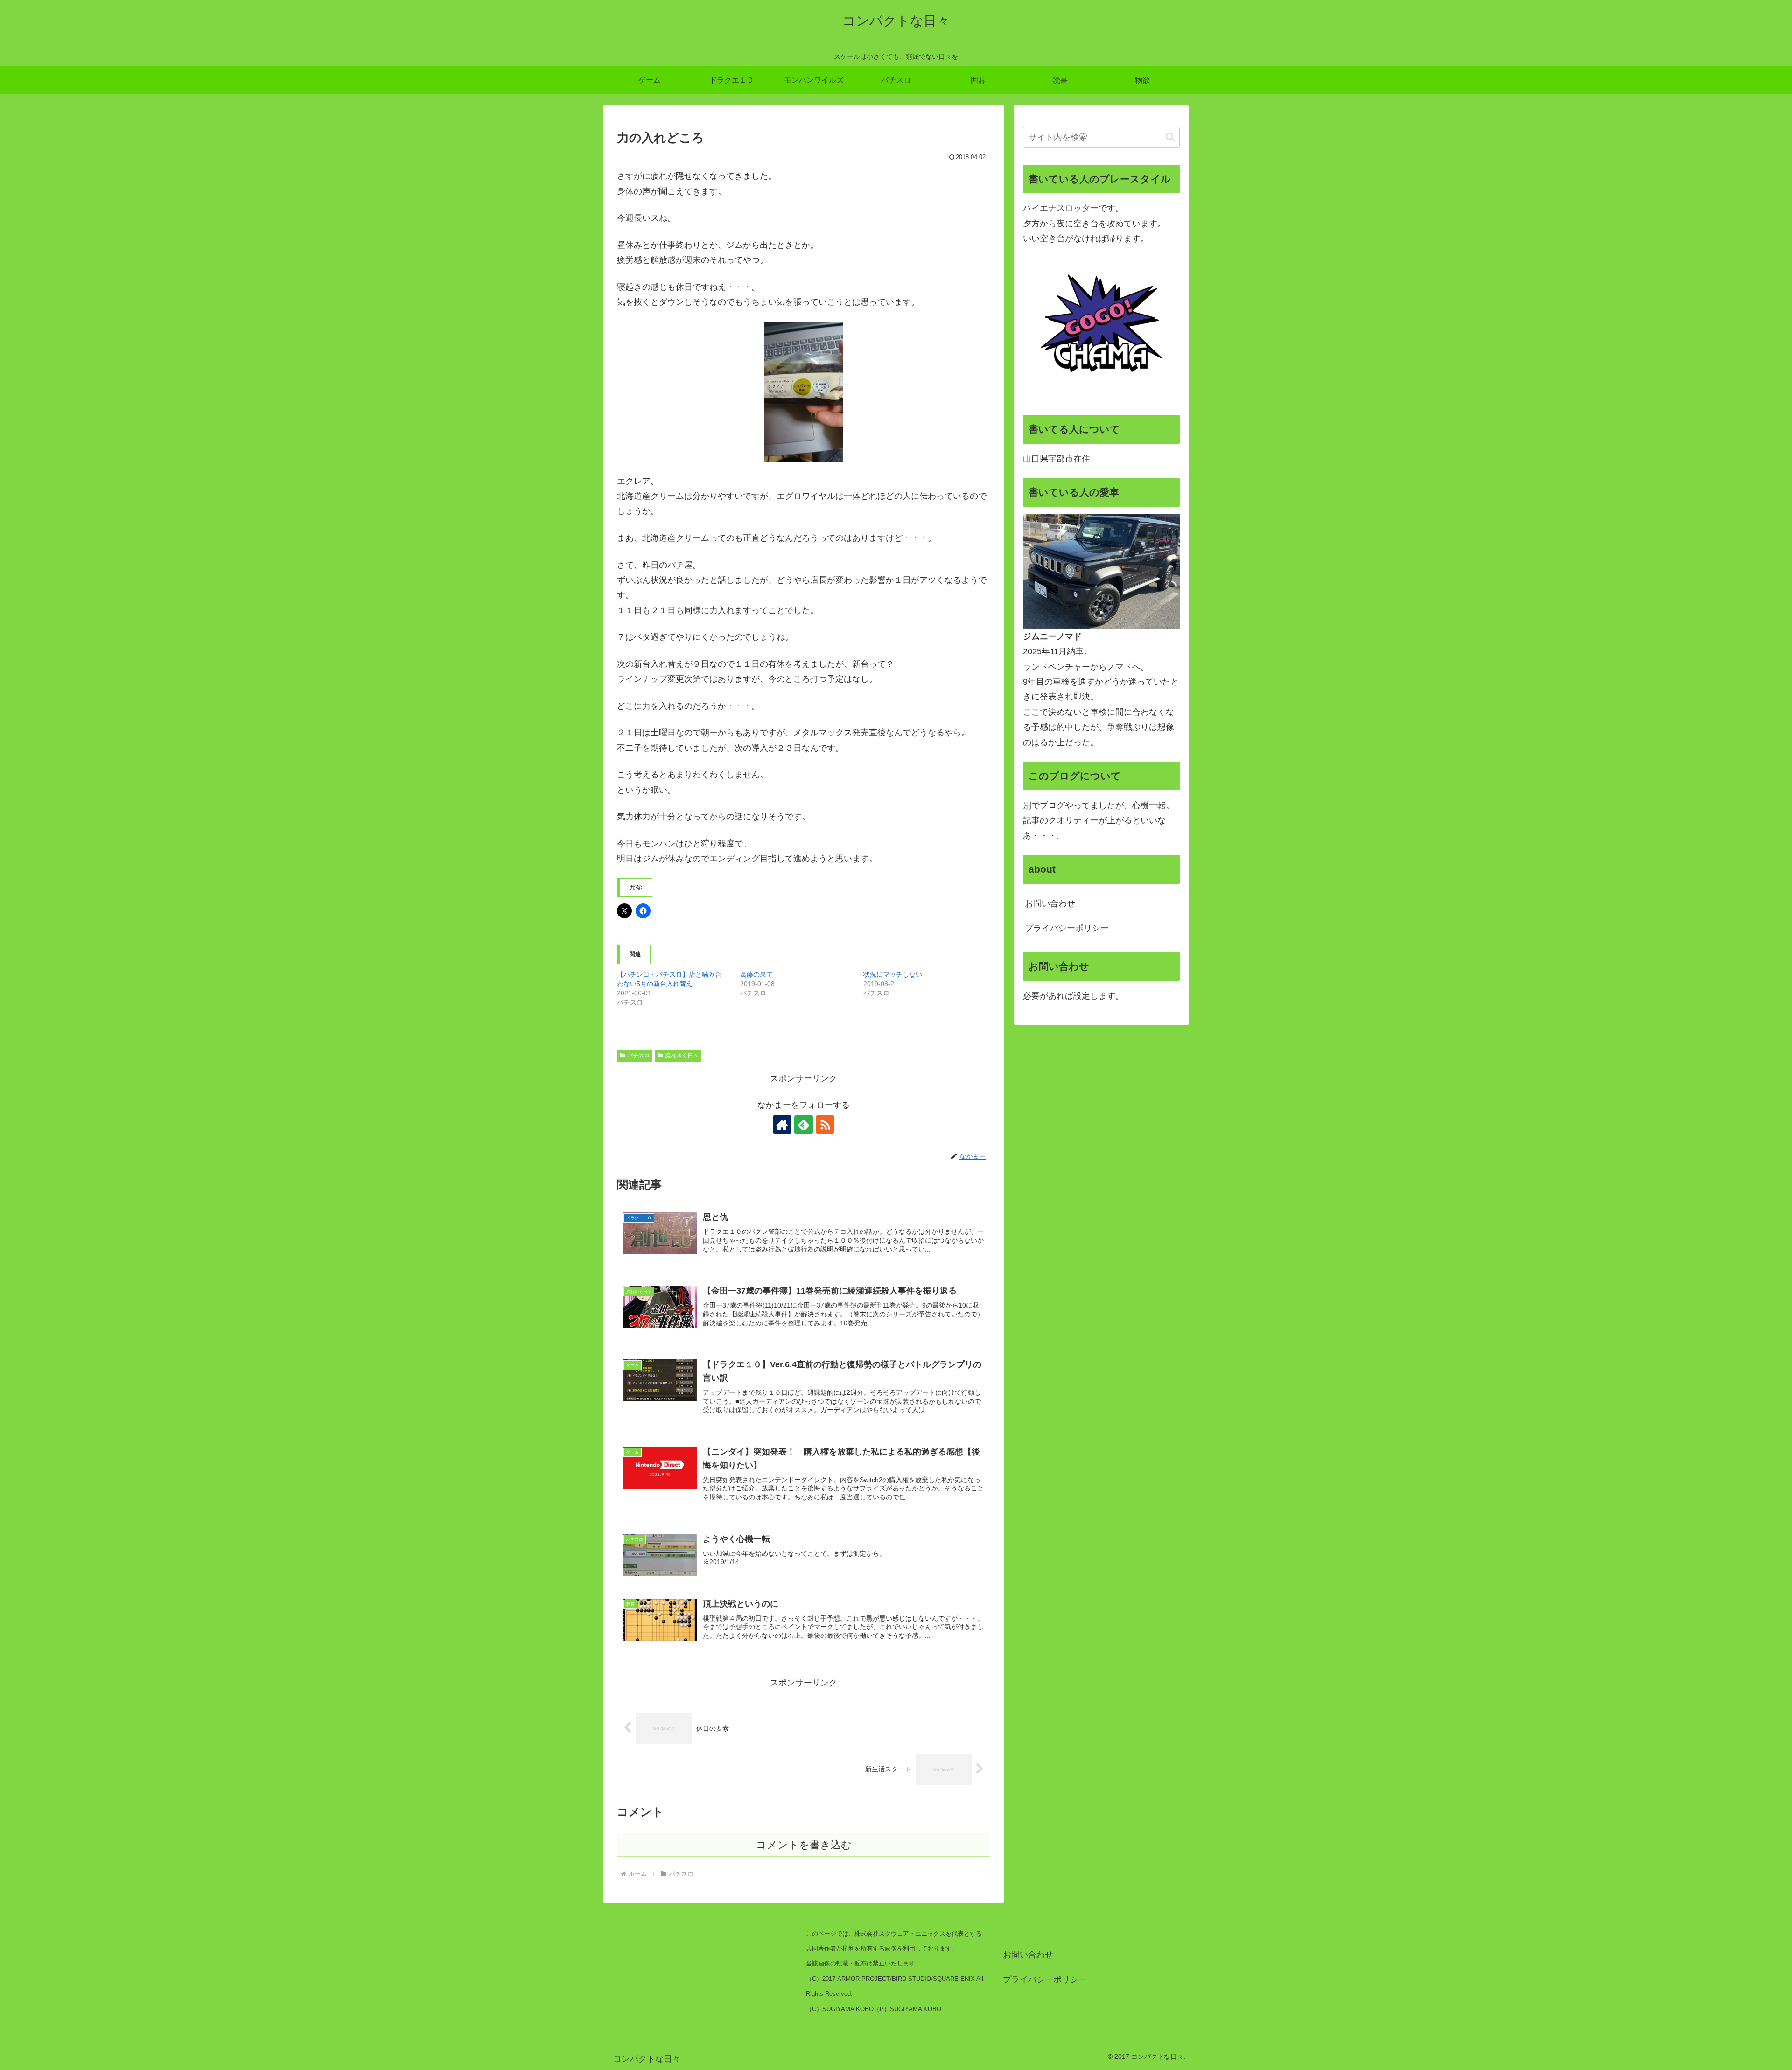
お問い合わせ (1050, 903)
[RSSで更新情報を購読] (825, 1125)
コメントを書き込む (804, 1845)
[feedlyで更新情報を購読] (804, 1125)
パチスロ (638, 1056)
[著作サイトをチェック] (782, 1125)
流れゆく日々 (682, 1056)
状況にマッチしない (893, 974)
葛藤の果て (756, 974)
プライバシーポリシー (1067, 928)
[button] (1170, 137)
